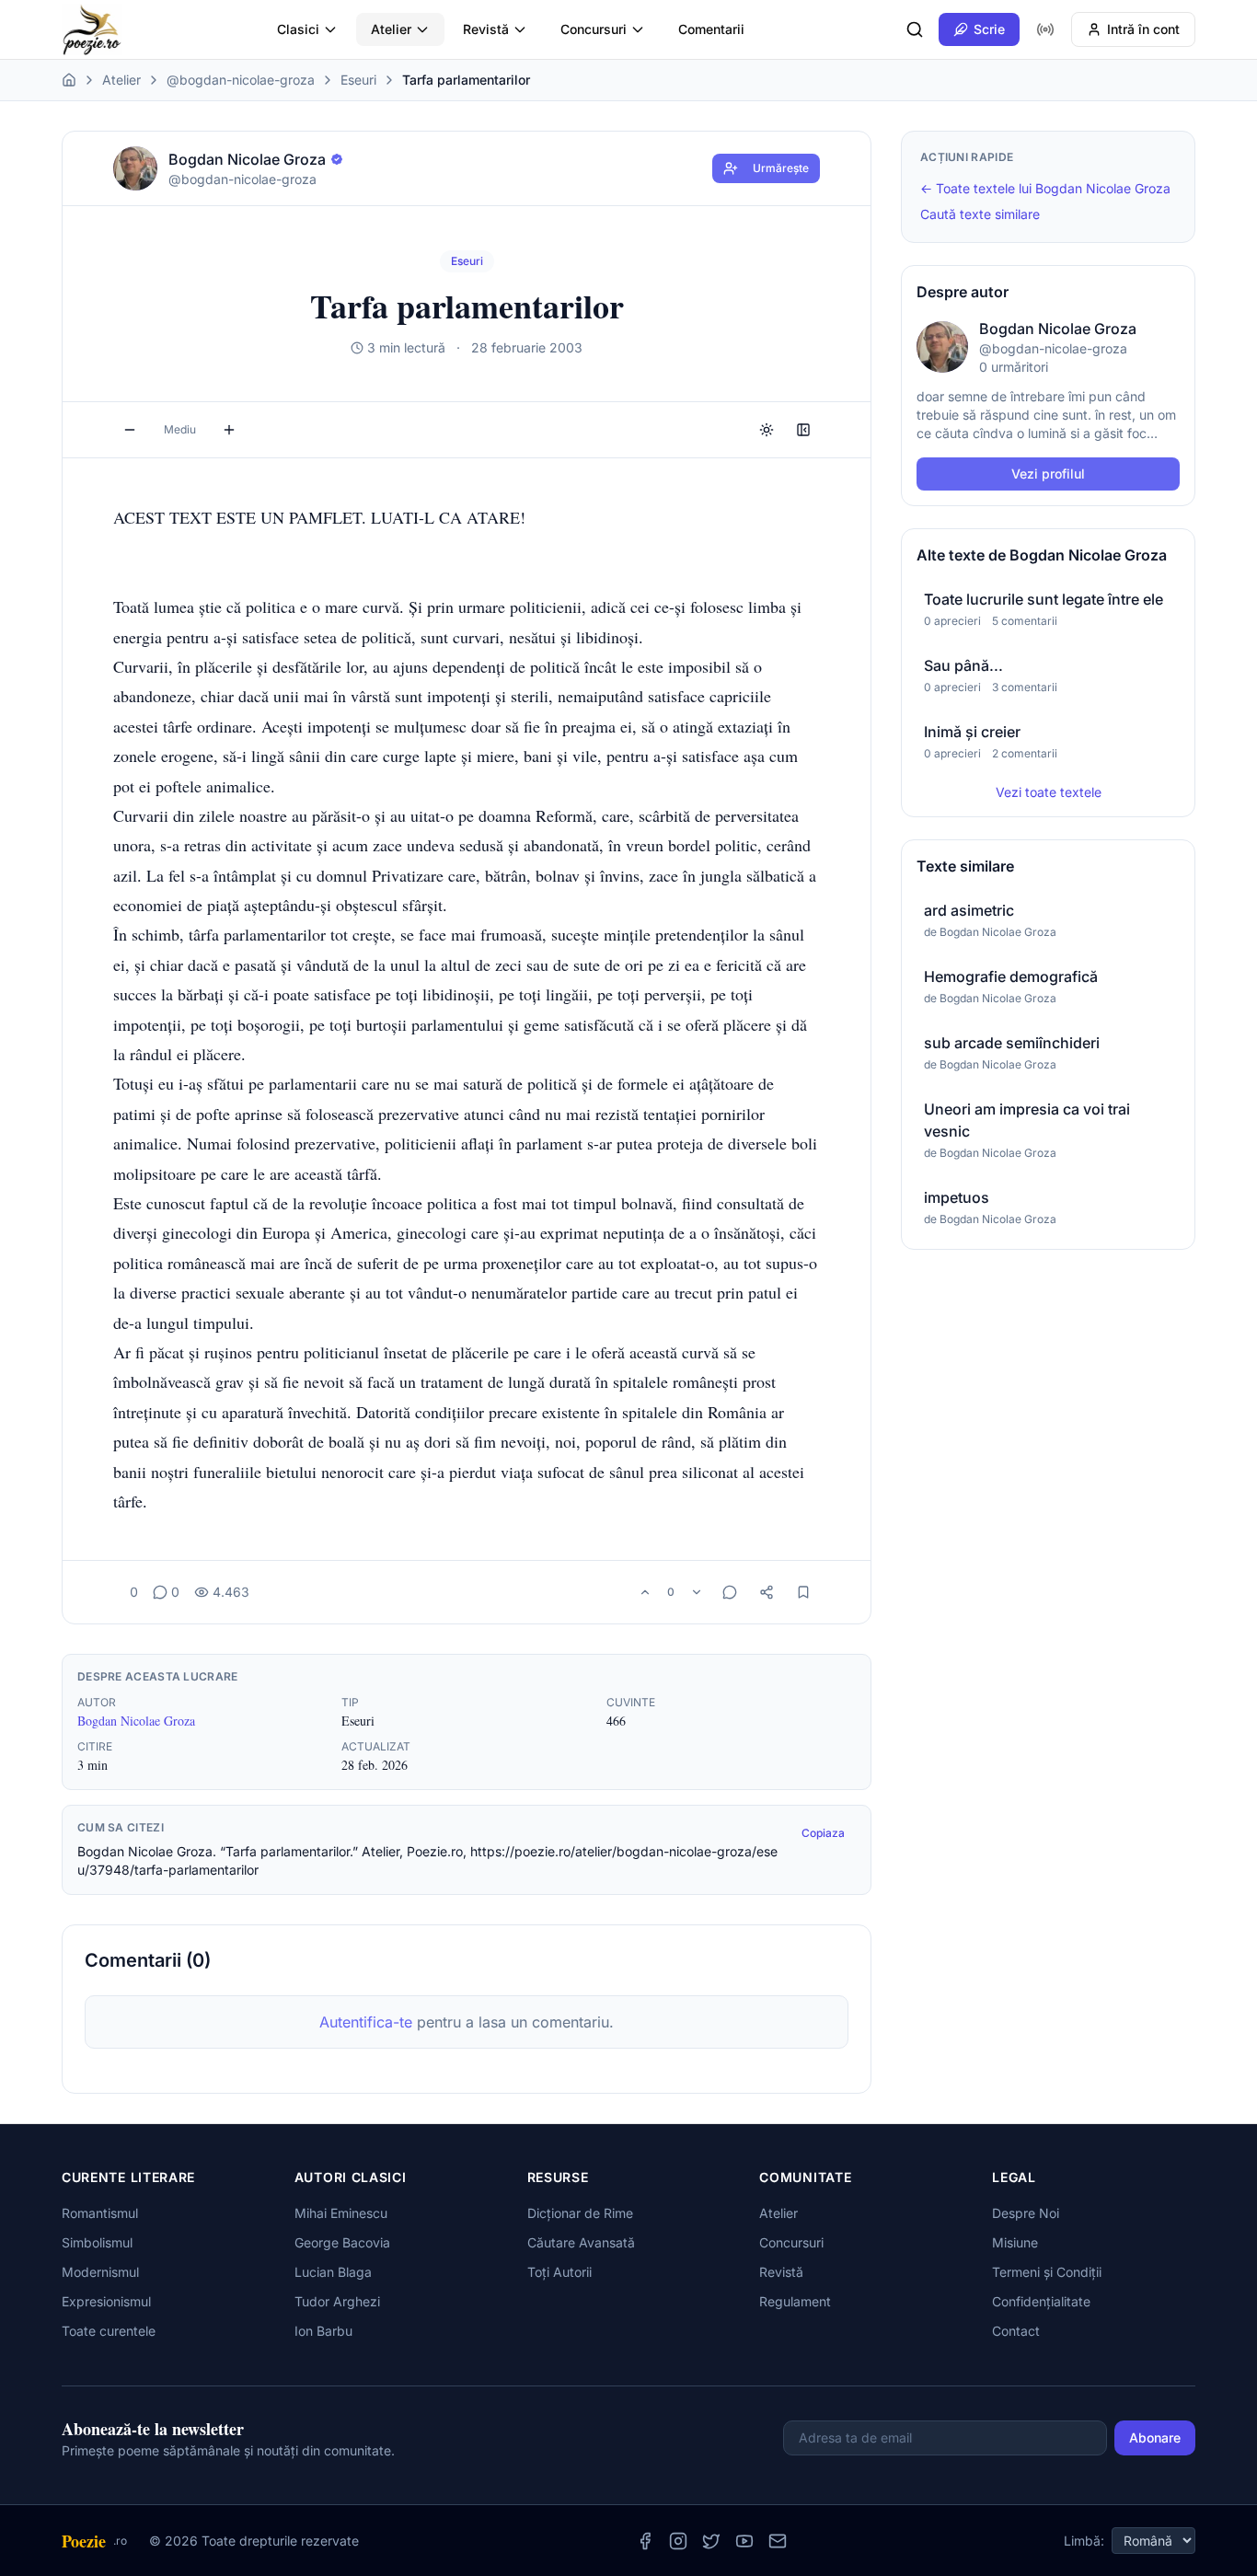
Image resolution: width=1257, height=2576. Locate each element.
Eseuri (358, 80)
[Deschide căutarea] (915, 29)
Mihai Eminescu (341, 2213)
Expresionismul (106, 2301)
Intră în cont (1143, 29)
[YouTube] (744, 2541)
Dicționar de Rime (580, 2213)
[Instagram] (678, 2541)
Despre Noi (1026, 2213)
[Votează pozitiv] (645, 1592)
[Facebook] (645, 2541)
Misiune (1015, 2242)
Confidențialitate (1041, 2301)
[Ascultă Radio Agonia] (1045, 29)
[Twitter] (711, 2541)
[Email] (778, 2541)
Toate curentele (109, 2331)
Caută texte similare (980, 214)
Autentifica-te (366, 2022)
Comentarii (711, 29)
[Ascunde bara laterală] (803, 430)
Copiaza (823, 1833)
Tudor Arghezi (337, 2301)
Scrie (989, 29)
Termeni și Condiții (1047, 2272)
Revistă (486, 29)
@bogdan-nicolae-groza (241, 80)
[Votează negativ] (697, 1592)
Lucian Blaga (333, 2272)
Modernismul (100, 2272)
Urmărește (781, 168)
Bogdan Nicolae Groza (136, 1721)
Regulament (795, 2301)
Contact (1016, 2331)
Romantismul (100, 2213)
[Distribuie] (767, 1592)
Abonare (1155, 2437)
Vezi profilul (1048, 474)
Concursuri (594, 29)
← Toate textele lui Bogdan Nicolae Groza (1045, 188)
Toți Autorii (559, 2272)
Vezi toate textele (1049, 792)
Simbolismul (97, 2242)
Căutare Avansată (581, 2242)
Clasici (298, 29)
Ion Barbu (323, 2331)
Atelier (391, 29)
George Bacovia (342, 2242)
